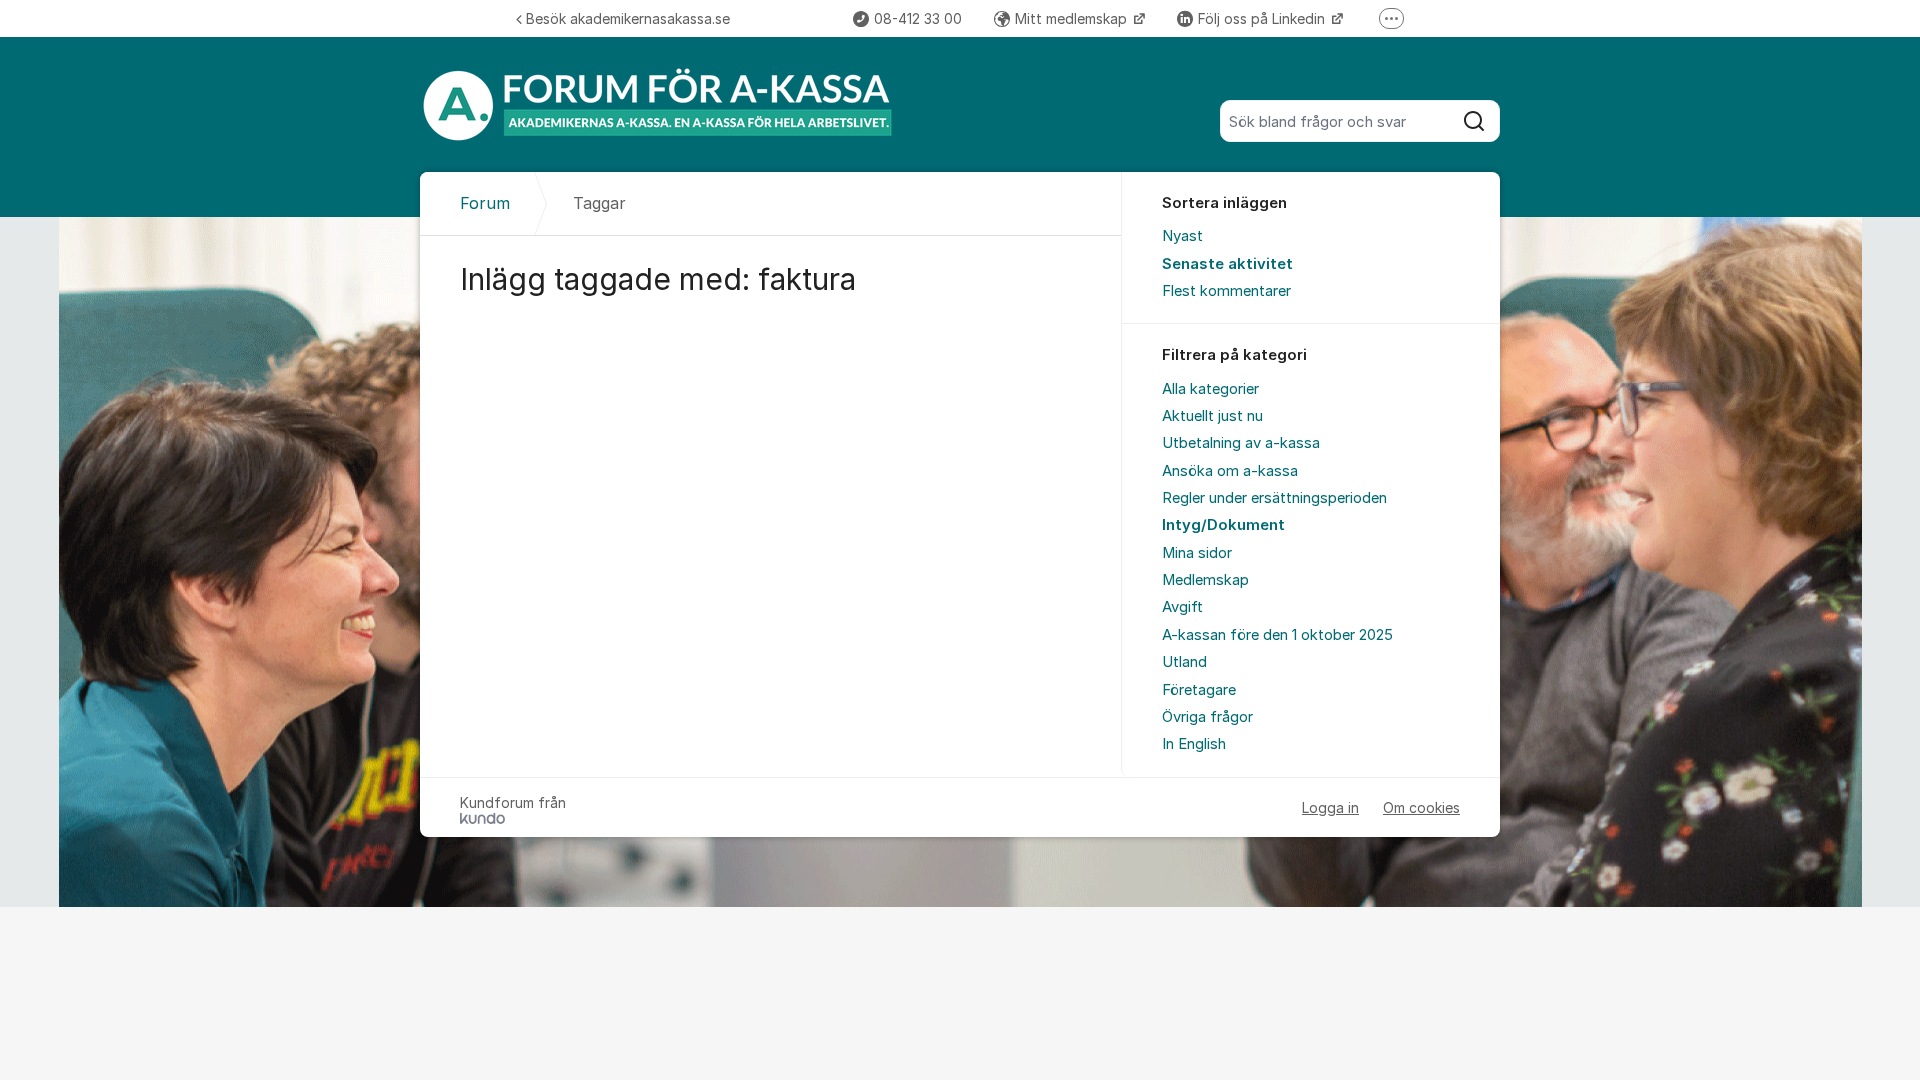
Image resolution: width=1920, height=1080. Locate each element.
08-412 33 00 (918, 18)
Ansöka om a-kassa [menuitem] (1230, 471)
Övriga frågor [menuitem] (1207, 717)
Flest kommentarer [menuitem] (1226, 291)
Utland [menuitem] (1184, 662)
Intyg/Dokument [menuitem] (1223, 525)
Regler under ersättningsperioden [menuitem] (1274, 498)
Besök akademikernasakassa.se (628, 18)
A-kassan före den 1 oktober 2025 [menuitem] (1277, 635)
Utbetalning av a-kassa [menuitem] (1241, 443)
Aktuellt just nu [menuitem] (1212, 416)
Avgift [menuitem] (1182, 607)
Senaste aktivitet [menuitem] (1227, 264)
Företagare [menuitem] (1199, 690)
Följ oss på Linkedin (1263, 18)
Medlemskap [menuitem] (1205, 580)
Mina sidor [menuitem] (1197, 553)
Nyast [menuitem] (1182, 236)
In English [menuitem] (1194, 744)
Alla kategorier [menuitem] (1210, 389)
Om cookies (1421, 807)
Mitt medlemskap (1073, 18)
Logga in (1330, 807)
